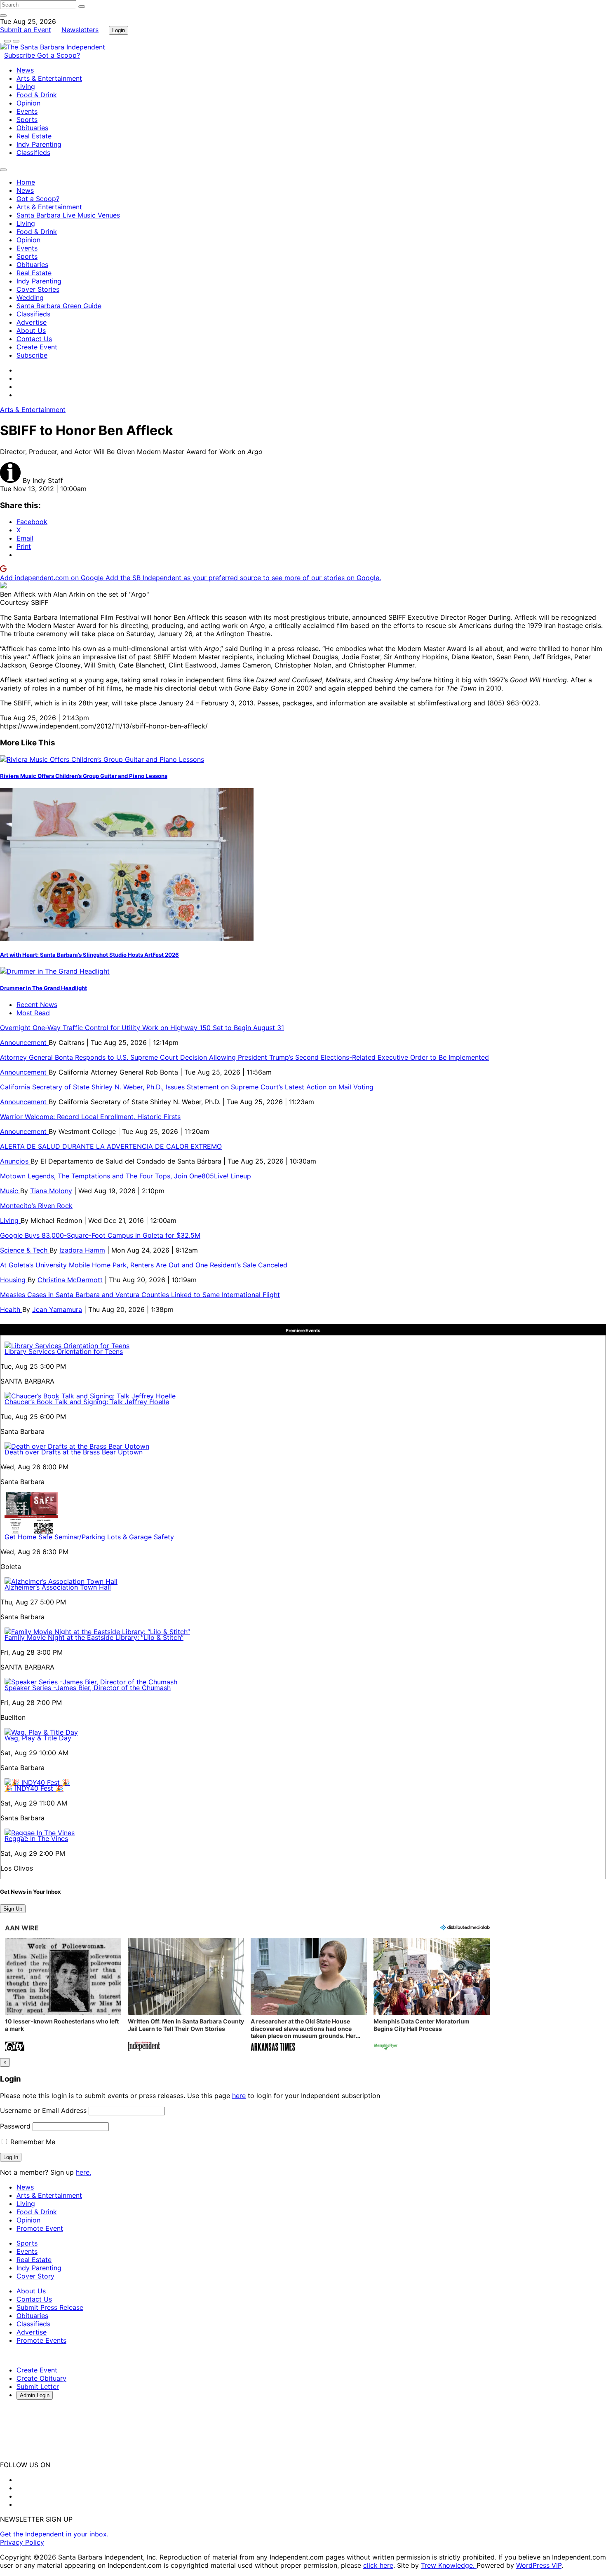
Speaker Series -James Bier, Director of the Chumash (88, 1688)
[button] (63, 1995)
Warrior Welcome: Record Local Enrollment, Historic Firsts (90, 1117)
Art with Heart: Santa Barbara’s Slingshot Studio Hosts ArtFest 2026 (89, 955)
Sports (27, 119)
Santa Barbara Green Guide (59, 306)
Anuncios (15, 1161)
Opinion (28, 103)
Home (26, 182)
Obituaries (32, 128)
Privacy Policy (22, 2542)
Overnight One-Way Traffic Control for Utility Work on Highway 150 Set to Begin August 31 (142, 1028)
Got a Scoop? (59, 55)
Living (26, 87)
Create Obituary (41, 2378)
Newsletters (80, 30)
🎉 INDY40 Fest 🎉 (34, 1788)
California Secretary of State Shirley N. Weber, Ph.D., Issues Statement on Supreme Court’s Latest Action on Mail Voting (187, 1087)
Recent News (37, 1005)
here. (83, 2172)
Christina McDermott (70, 1280)
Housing (14, 1280)
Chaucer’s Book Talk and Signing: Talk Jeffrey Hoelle (87, 1402)
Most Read (33, 1013)
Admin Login (35, 2395)
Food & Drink (37, 95)
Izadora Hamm (82, 1250)
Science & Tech (25, 1250)
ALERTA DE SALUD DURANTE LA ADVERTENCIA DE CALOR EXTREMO (111, 1146)
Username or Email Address (43, 2110)
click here (378, 2565)
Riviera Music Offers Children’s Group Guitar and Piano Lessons (84, 776)
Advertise (32, 322)
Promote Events (41, 2340)
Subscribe (21, 55)
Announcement (24, 1042)
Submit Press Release (50, 2307)
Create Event (37, 347)
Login (119, 30)
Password (15, 2126)
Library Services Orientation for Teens (64, 1351)
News (25, 70)
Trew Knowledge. (449, 2565)
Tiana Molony (51, 1191)
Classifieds (33, 152)
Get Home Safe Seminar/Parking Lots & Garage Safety (89, 1537)
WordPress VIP (539, 2565)
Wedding (30, 297)
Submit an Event (26, 30)
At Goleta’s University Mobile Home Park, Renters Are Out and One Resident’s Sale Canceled (144, 1265)
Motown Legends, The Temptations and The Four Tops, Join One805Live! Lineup (126, 1176)
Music (10, 1191)
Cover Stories (38, 289)
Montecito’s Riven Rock (36, 1206)
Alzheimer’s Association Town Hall (58, 1587)
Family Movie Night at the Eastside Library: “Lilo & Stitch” (94, 1637)
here (239, 2096)
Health (11, 1309)
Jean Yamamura (57, 1309)
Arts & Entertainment (49, 78)
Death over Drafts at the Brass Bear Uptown (74, 1452)
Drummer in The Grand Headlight (43, 988)
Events (27, 111)
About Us (31, 330)
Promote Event (40, 2228)
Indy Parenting (39, 144)
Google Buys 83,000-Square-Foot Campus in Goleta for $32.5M (100, 1235)
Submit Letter (38, 2386)
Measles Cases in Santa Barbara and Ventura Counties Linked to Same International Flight (140, 1295)
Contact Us (34, 339)
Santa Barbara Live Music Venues (68, 215)
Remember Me (32, 2142)
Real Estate (34, 136)
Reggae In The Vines (36, 1838)
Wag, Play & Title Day (38, 1738)
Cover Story (35, 2276)
